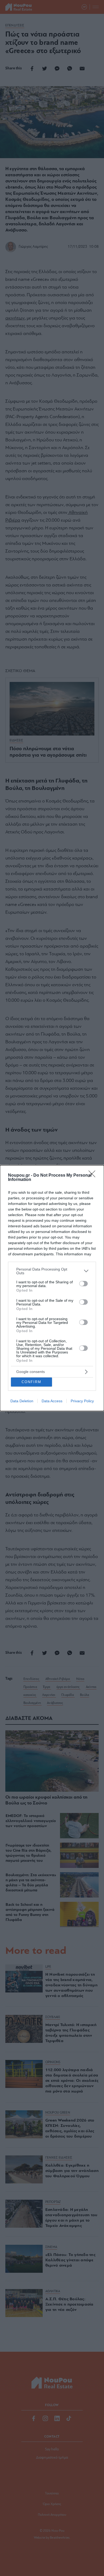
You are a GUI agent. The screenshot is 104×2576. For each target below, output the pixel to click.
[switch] (83, 1284)
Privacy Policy (82, 1401)
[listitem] (52, 1271)
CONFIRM (31, 1382)
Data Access (52, 1401)
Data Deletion (22, 1401)
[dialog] (52, 1288)
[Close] (94, 1176)
